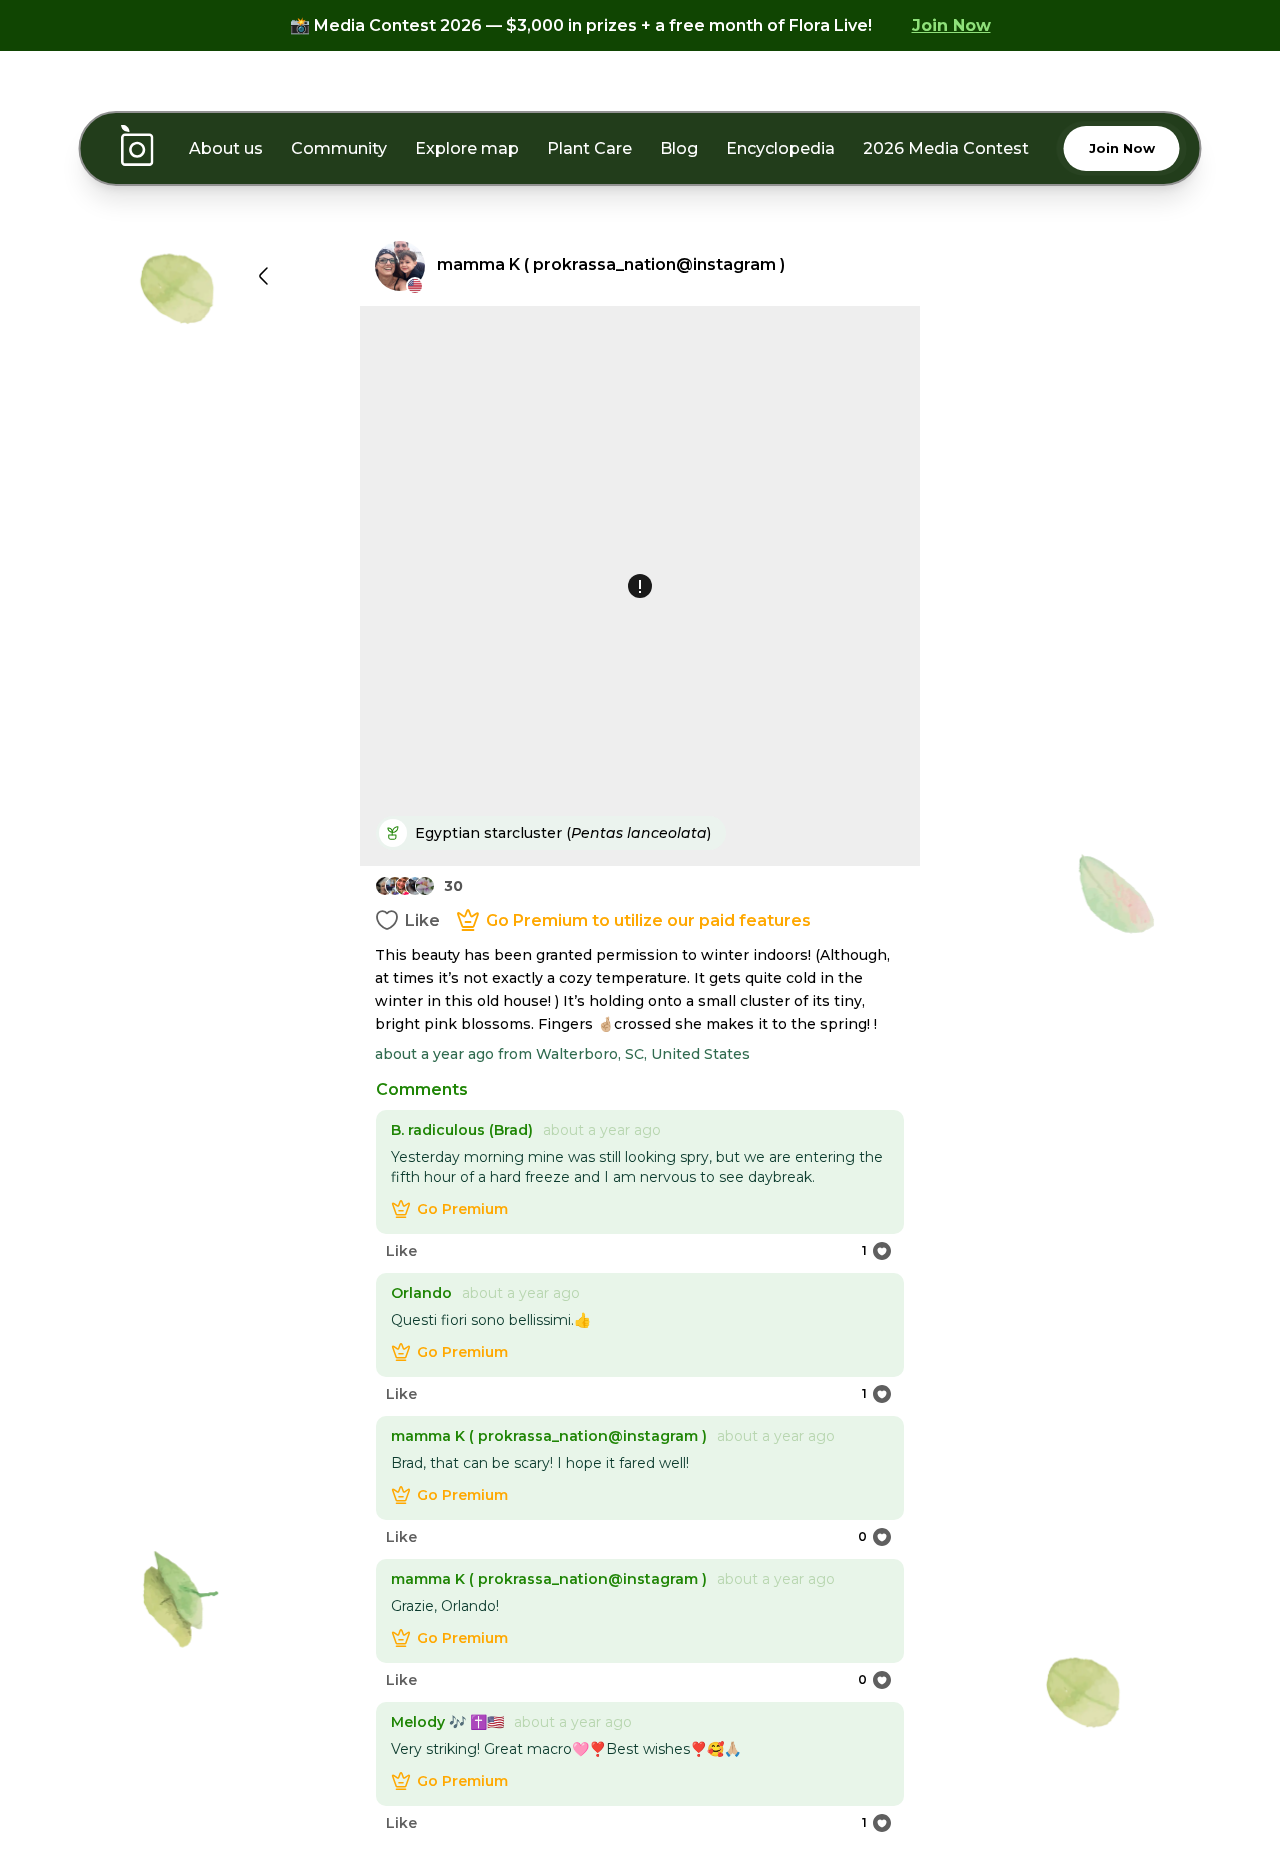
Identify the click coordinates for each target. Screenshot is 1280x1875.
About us (226, 148)
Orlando (421, 1293)
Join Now (951, 25)
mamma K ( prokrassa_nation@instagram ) (549, 1436)
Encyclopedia (780, 148)
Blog (679, 148)
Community (339, 148)
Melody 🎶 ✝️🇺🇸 (447, 1722)
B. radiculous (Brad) (462, 1130)
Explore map (467, 148)
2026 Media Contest (946, 148)
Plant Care (589, 148)
